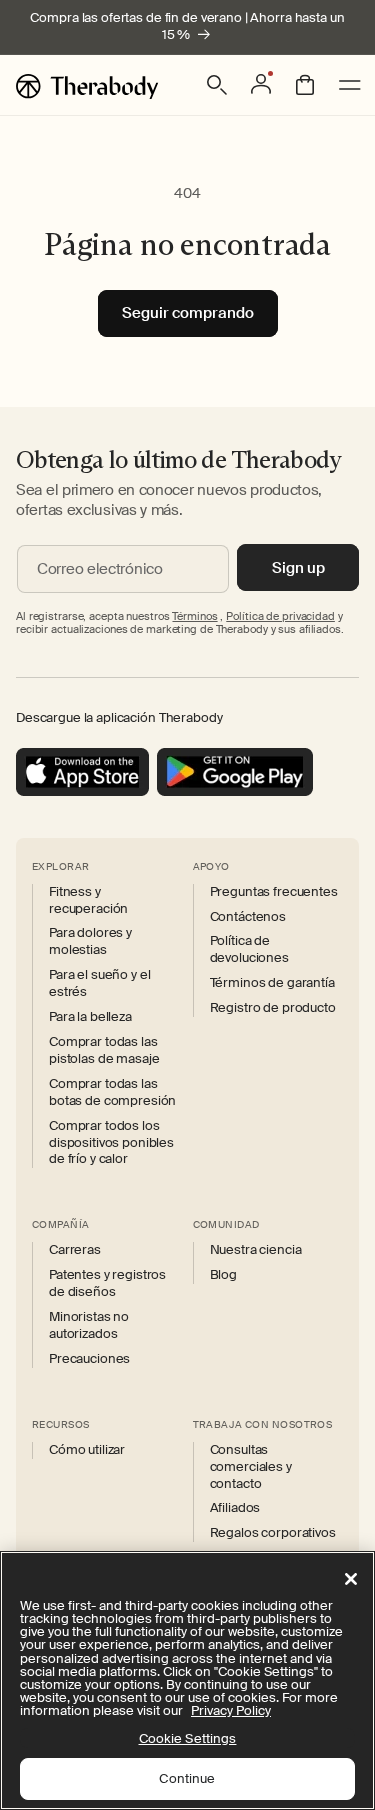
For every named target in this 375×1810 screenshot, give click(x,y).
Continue (187, 1778)
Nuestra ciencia (256, 1250)
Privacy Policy (231, 1710)
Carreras (75, 1250)
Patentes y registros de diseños (107, 1283)
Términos (194, 616)
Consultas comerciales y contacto (251, 1467)
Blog (223, 1275)
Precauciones (89, 1359)
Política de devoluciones (249, 949)
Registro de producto (273, 1008)
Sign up (298, 568)
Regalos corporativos (273, 1533)
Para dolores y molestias (90, 941)
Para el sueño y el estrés (99, 983)
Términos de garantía (272, 983)
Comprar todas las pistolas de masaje (104, 1050)
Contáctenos (248, 917)
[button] (217, 85)
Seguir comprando (188, 313)
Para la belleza (90, 1017)
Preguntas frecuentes (274, 892)
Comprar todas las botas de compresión (112, 1092)
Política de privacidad (280, 616)
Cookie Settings (188, 1738)
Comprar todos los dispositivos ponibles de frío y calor (111, 1143)
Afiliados (235, 1508)
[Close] (351, 1579)
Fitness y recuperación (88, 900)
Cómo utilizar (87, 1450)
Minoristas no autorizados (89, 1325)
